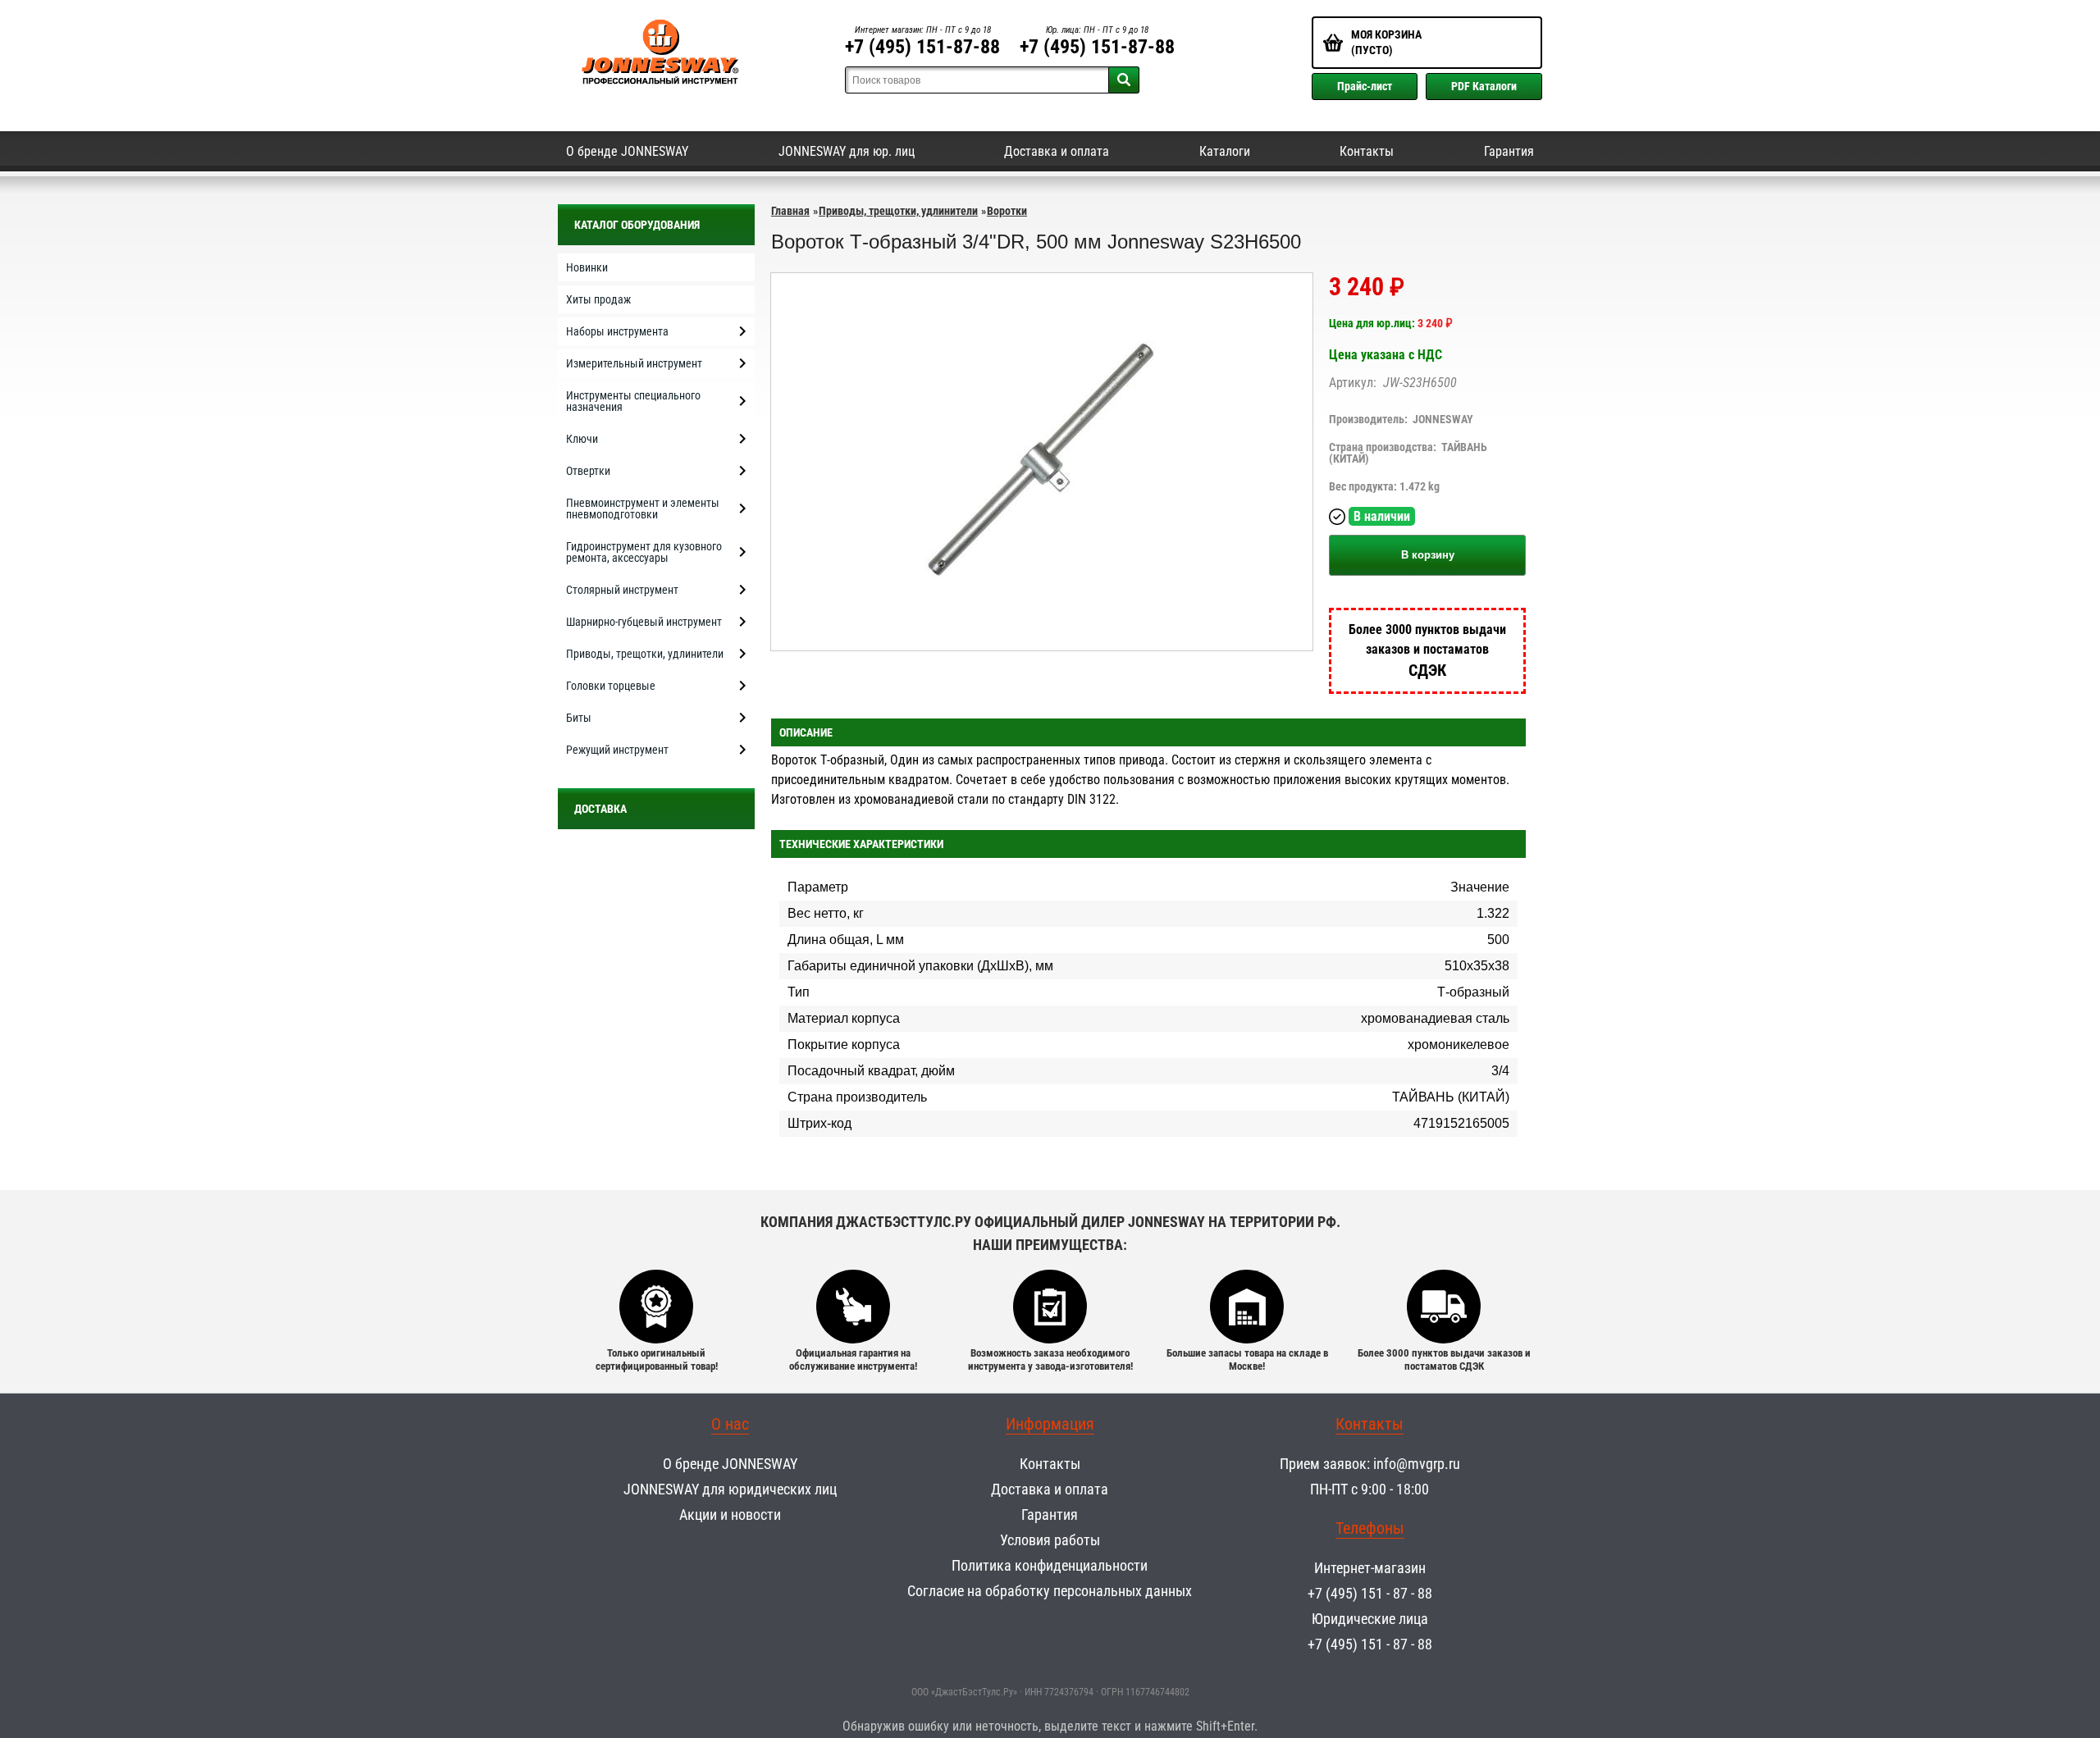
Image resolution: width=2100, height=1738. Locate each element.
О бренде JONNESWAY (627, 151)
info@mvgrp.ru (1417, 1464)
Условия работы (1050, 1540)
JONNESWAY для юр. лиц (847, 151)
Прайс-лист (1365, 86)
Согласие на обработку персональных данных (1050, 1591)
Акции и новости (730, 1514)
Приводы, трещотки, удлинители (898, 211)
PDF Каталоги (1484, 86)
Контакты (1367, 151)
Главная (790, 211)
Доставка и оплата (1057, 151)
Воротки (1007, 211)
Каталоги (1225, 151)
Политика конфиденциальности (1050, 1565)
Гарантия (1509, 151)
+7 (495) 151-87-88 (922, 47)
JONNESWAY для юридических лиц (730, 1489)
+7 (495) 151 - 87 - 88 (1370, 1593)
